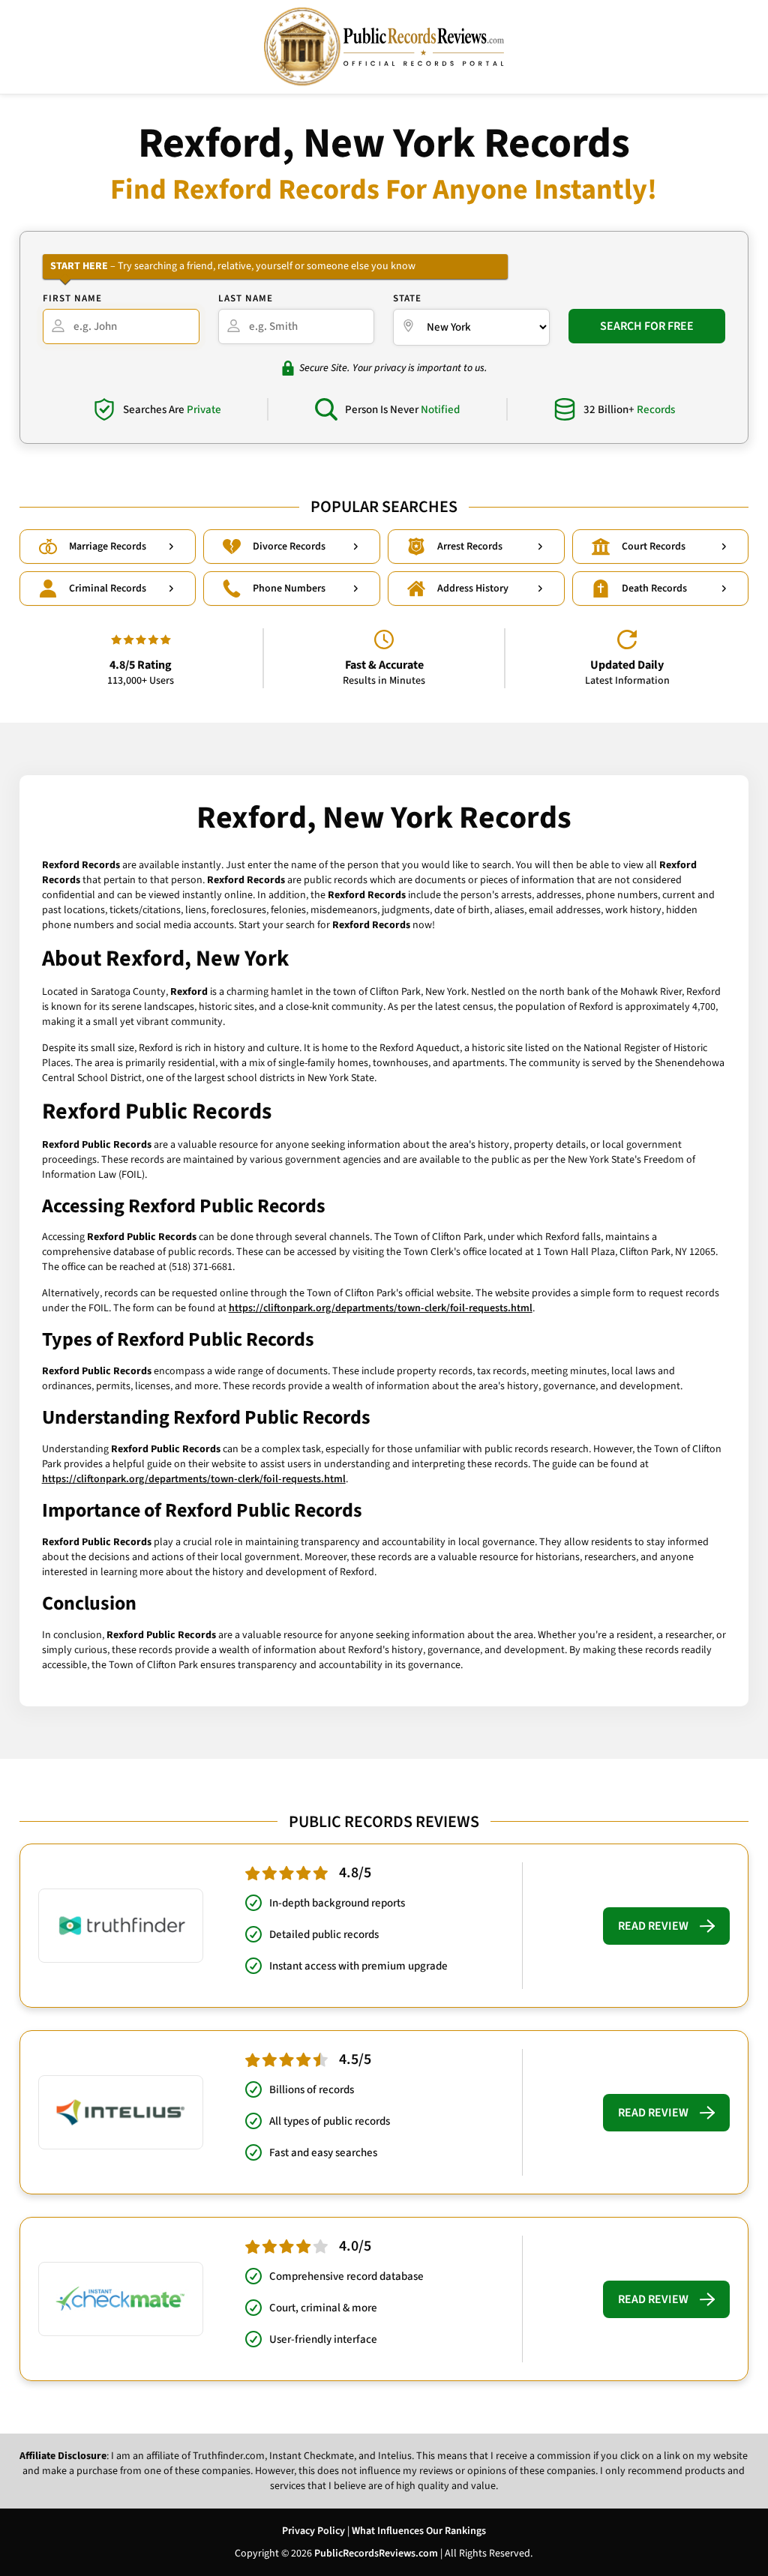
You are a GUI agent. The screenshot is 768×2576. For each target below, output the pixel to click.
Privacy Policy (313, 2531)
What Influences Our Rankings (419, 2531)
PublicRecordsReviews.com (376, 2554)
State (407, 298)
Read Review (653, 1926)
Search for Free (647, 326)
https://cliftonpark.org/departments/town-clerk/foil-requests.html (381, 1308)
